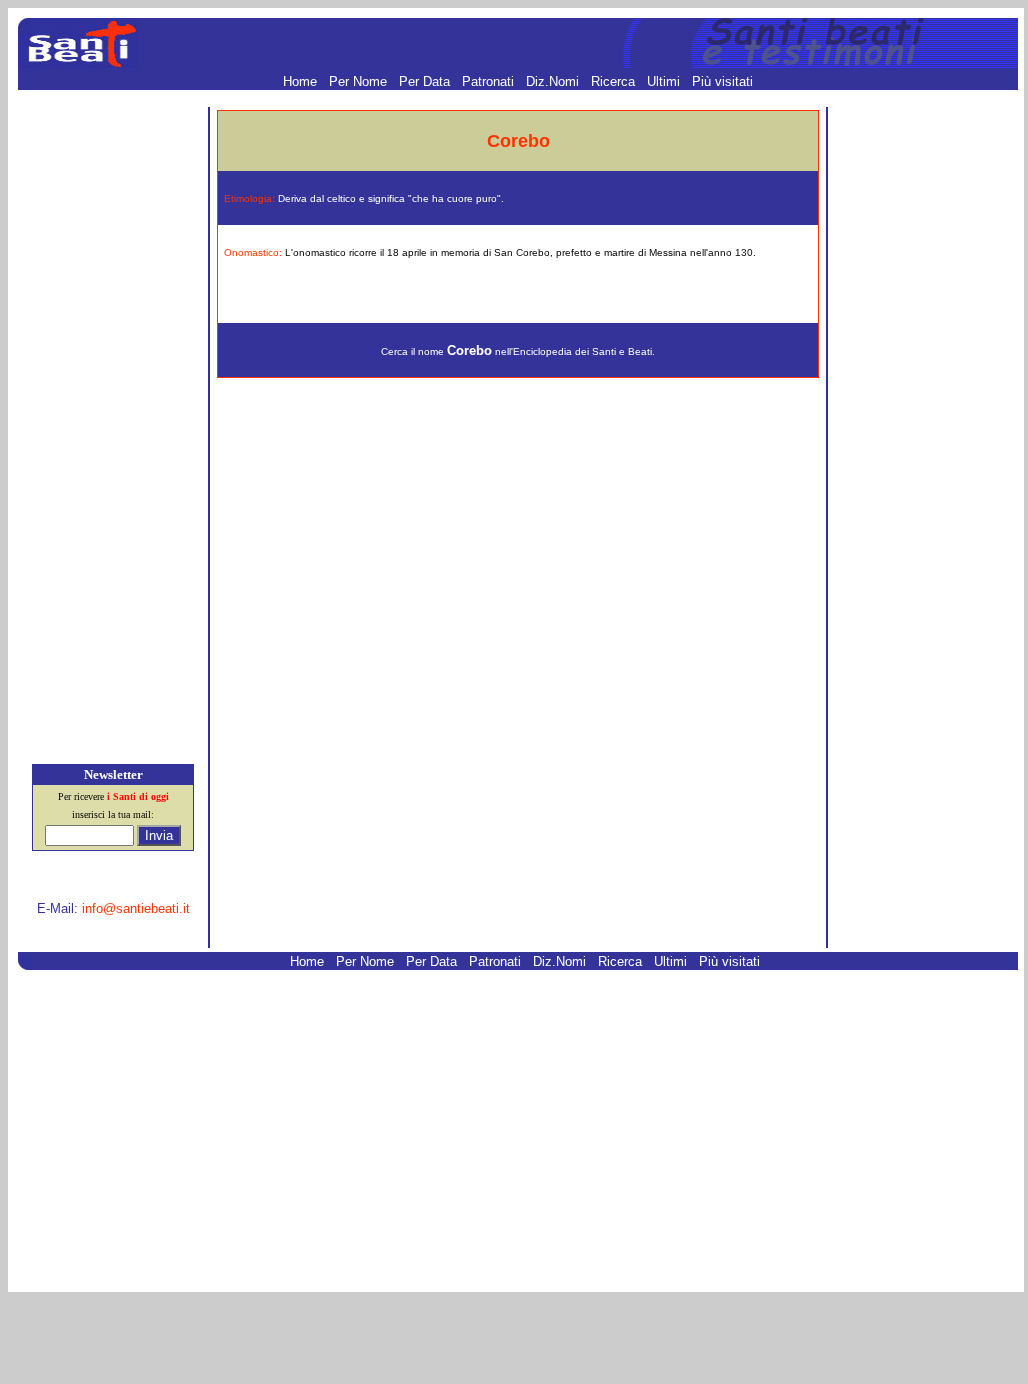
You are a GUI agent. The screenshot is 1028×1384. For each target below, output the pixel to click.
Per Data (426, 81)
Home (302, 81)
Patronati (490, 81)
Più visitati (722, 81)
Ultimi (665, 81)
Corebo (469, 350)
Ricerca (615, 81)
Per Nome (360, 81)
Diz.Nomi (554, 81)
